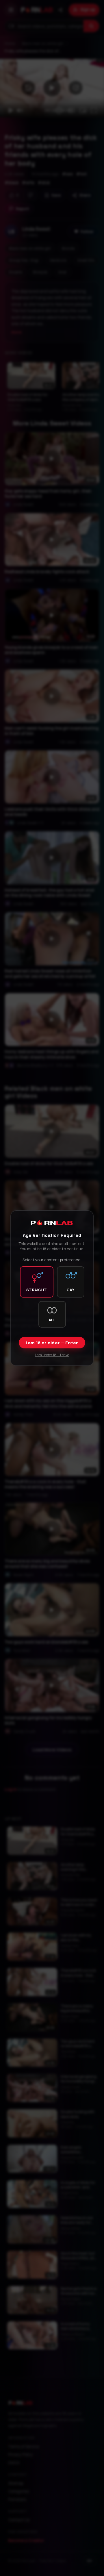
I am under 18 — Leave (52, 1355)
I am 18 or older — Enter (52, 1343)
